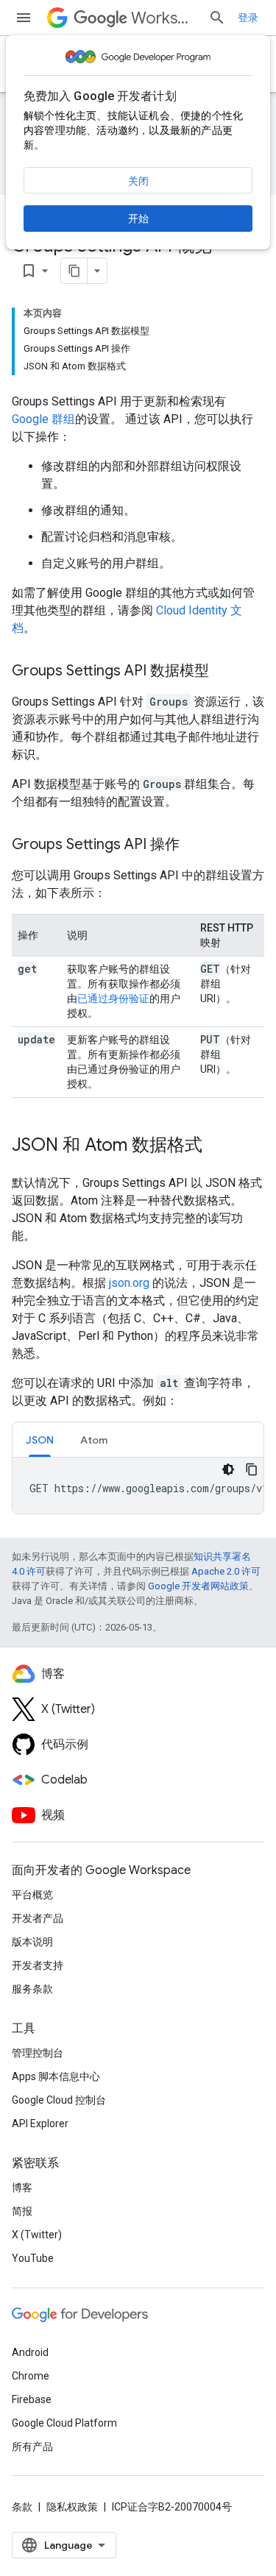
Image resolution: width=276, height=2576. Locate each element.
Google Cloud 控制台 (59, 2100)
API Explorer (40, 2123)
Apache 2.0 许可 (226, 1571)
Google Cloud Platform (64, 2423)
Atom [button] (94, 1440)
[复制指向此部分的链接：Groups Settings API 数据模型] (224, 672)
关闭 (138, 181)
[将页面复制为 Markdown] (74, 271)
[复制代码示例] (252, 1469)
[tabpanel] (138, 1486)
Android (30, 2352)
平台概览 (32, 1895)
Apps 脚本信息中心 (56, 2076)
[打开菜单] (24, 18)
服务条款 (32, 1989)
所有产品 (32, 2447)
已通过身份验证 (113, 998)
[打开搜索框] (217, 18)
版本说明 (32, 1942)
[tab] (40, 1440)
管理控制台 (38, 2053)
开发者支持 (38, 1965)
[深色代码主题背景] (228, 1469)
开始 (138, 219)
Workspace (164, 18)
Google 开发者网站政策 (198, 1586)
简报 (22, 2211)
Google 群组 (43, 419)
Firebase (32, 2399)
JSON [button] (40, 1440)
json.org (129, 1283)
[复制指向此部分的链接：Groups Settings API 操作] (194, 845)
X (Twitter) (37, 2235)
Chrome (31, 2376)
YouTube (33, 2258)
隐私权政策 (72, 2507)
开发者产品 (38, 1918)
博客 (22, 2188)
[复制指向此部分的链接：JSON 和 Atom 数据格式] (217, 1146)
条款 (22, 2507)
